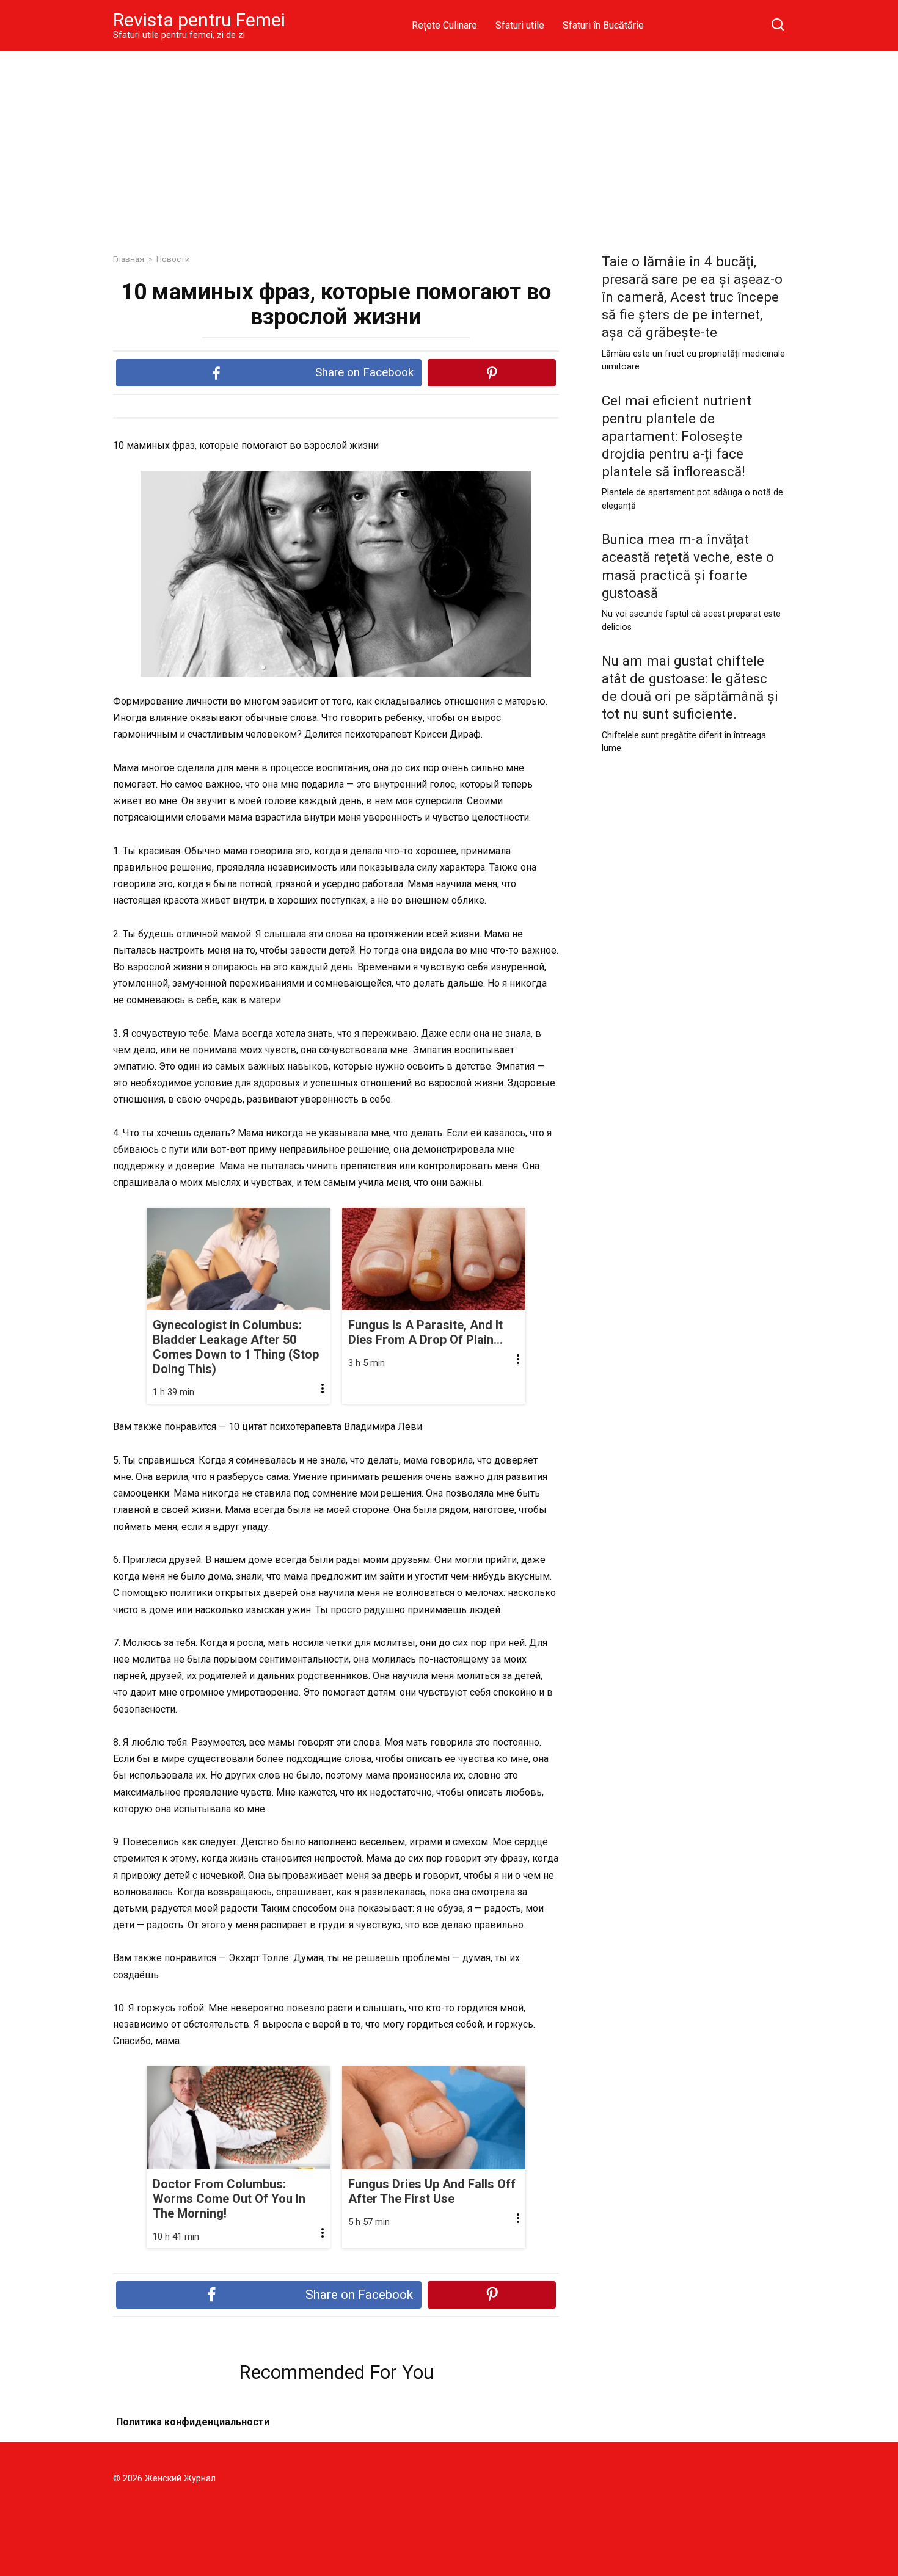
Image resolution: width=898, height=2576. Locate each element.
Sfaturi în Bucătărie (603, 25)
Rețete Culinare (444, 25)
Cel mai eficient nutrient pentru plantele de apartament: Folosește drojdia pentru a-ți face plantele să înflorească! (677, 436)
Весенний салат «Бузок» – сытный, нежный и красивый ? (452, 2438)
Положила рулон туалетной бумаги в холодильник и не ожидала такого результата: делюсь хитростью (215, 2438)
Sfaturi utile (520, 25)
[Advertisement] (449, 143)
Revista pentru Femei (199, 20)
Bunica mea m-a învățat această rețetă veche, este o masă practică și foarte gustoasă (688, 566)
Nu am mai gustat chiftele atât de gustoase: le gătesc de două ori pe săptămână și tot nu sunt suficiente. (690, 687)
